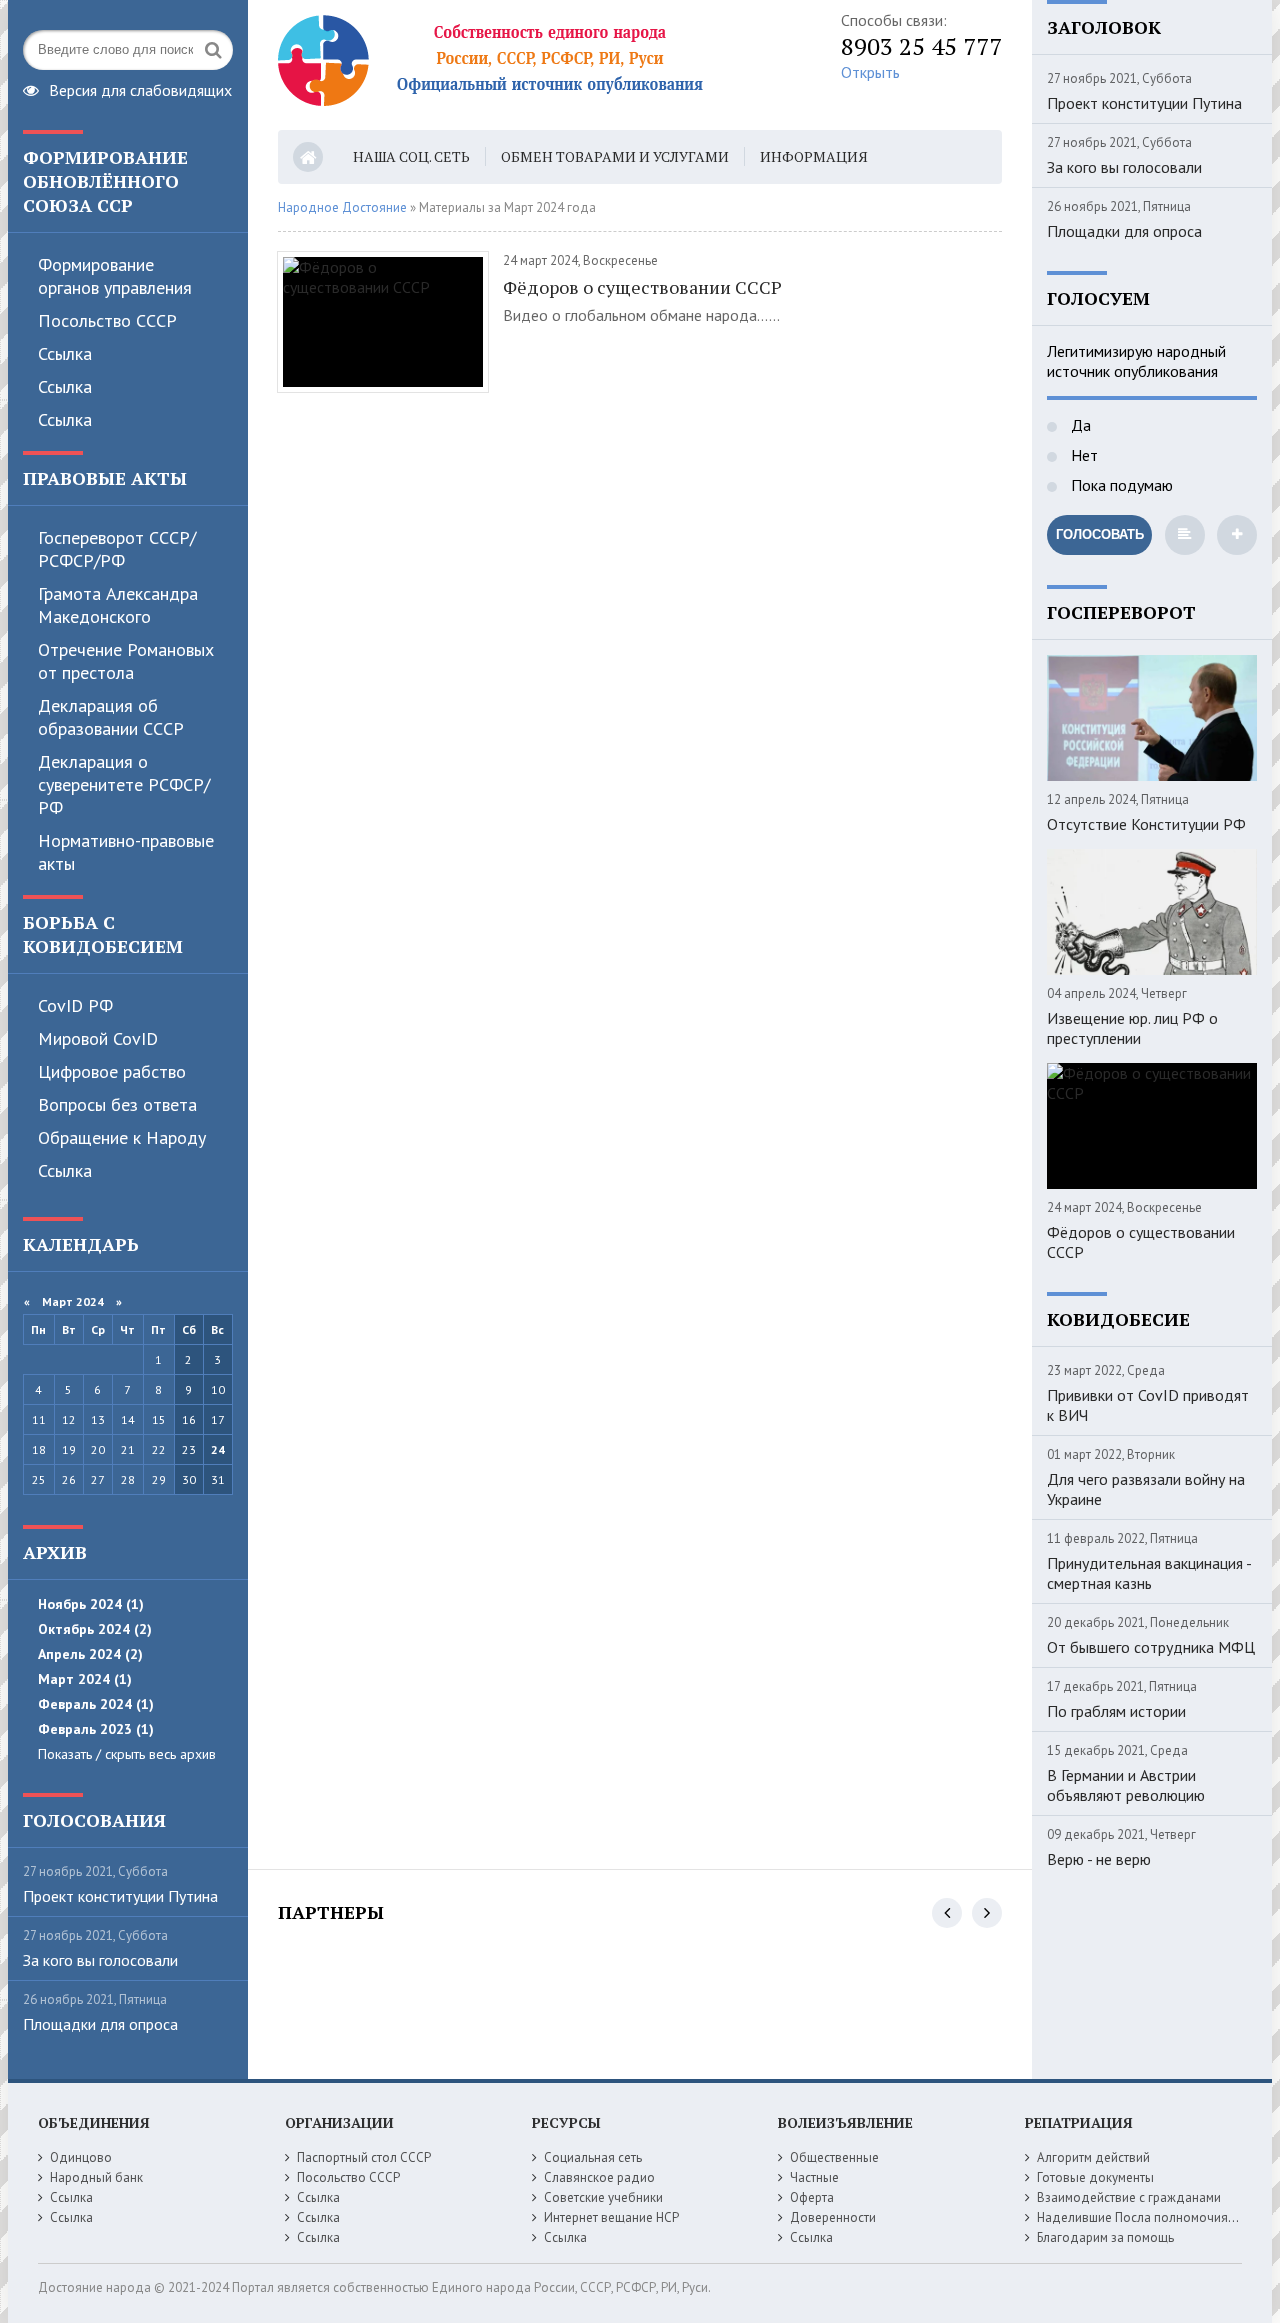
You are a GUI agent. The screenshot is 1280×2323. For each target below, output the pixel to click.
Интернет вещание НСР (611, 2217)
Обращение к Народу (122, 1137)
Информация (814, 156)
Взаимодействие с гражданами (1129, 2197)
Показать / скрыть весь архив (127, 1754)
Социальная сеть (593, 2157)
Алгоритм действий (1093, 2157)
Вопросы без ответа (117, 1104)
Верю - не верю (1099, 1859)
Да (1079, 425)
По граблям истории (1116, 1711)
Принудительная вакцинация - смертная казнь (1149, 1573)
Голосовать (1100, 534)
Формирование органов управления (115, 276)
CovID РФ (75, 1005)
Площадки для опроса (100, 2024)
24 (218, 1449)
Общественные (834, 2157)
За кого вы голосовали (100, 1960)
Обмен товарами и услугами (615, 156)
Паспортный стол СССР (364, 2157)
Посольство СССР (107, 320)
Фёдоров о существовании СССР (642, 287)
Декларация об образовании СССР (111, 717)
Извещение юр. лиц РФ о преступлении (1132, 1028)
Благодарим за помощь (1105, 2237)
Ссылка (65, 353)
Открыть (870, 72)
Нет (1082, 455)
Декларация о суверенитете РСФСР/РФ (124, 784)
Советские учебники (603, 2197)
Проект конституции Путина (120, 1896)
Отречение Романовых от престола (126, 661)
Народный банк (96, 2177)
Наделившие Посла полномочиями (1140, 2217)
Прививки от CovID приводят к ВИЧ (1148, 1405)
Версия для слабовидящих (140, 88)
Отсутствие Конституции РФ (1146, 824)
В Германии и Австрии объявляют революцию (1126, 1785)
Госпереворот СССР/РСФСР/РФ (117, 549)
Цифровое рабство (112, 1071)
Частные (814, 2177)
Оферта (812, 2197)
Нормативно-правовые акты (126, 852)
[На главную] (528, 65)
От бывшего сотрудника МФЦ (1151, 1647)
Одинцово (81, 2157)
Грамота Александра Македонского (118, 605)
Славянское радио (599, 2177)
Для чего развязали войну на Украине (1146, 1489)
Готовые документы (1095, 2177)
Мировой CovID (98, 1038)
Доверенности (833, 2217)
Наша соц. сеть (411, 156)
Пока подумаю (1120, 485)
